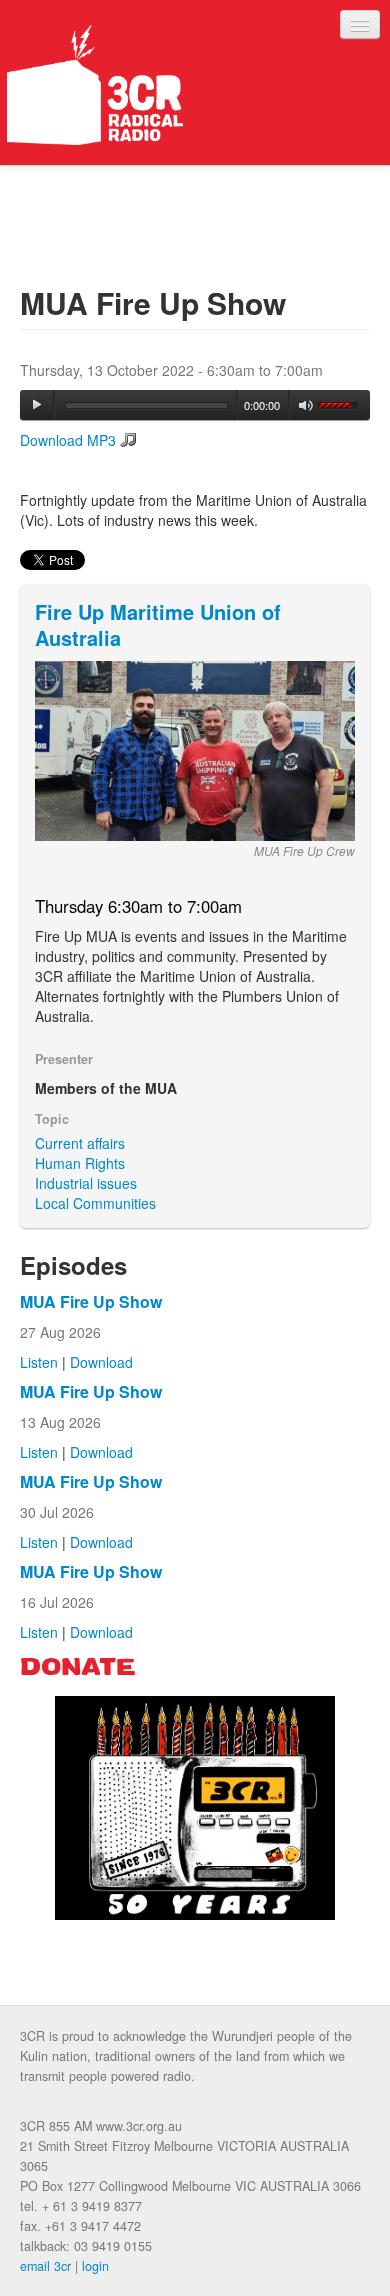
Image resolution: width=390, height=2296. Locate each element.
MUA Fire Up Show (91, 1301)
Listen (39, 1362)
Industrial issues (86, 1183)
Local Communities (95, 1203)
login (95, 2266)
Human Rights (80, 1163)
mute (306, 405)
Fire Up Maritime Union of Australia (158, 624)
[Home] (95, 85)
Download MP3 (68, 440)
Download (101, 1362)
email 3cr (45, 2266)
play (37, 405)
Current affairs (80, 1143)
